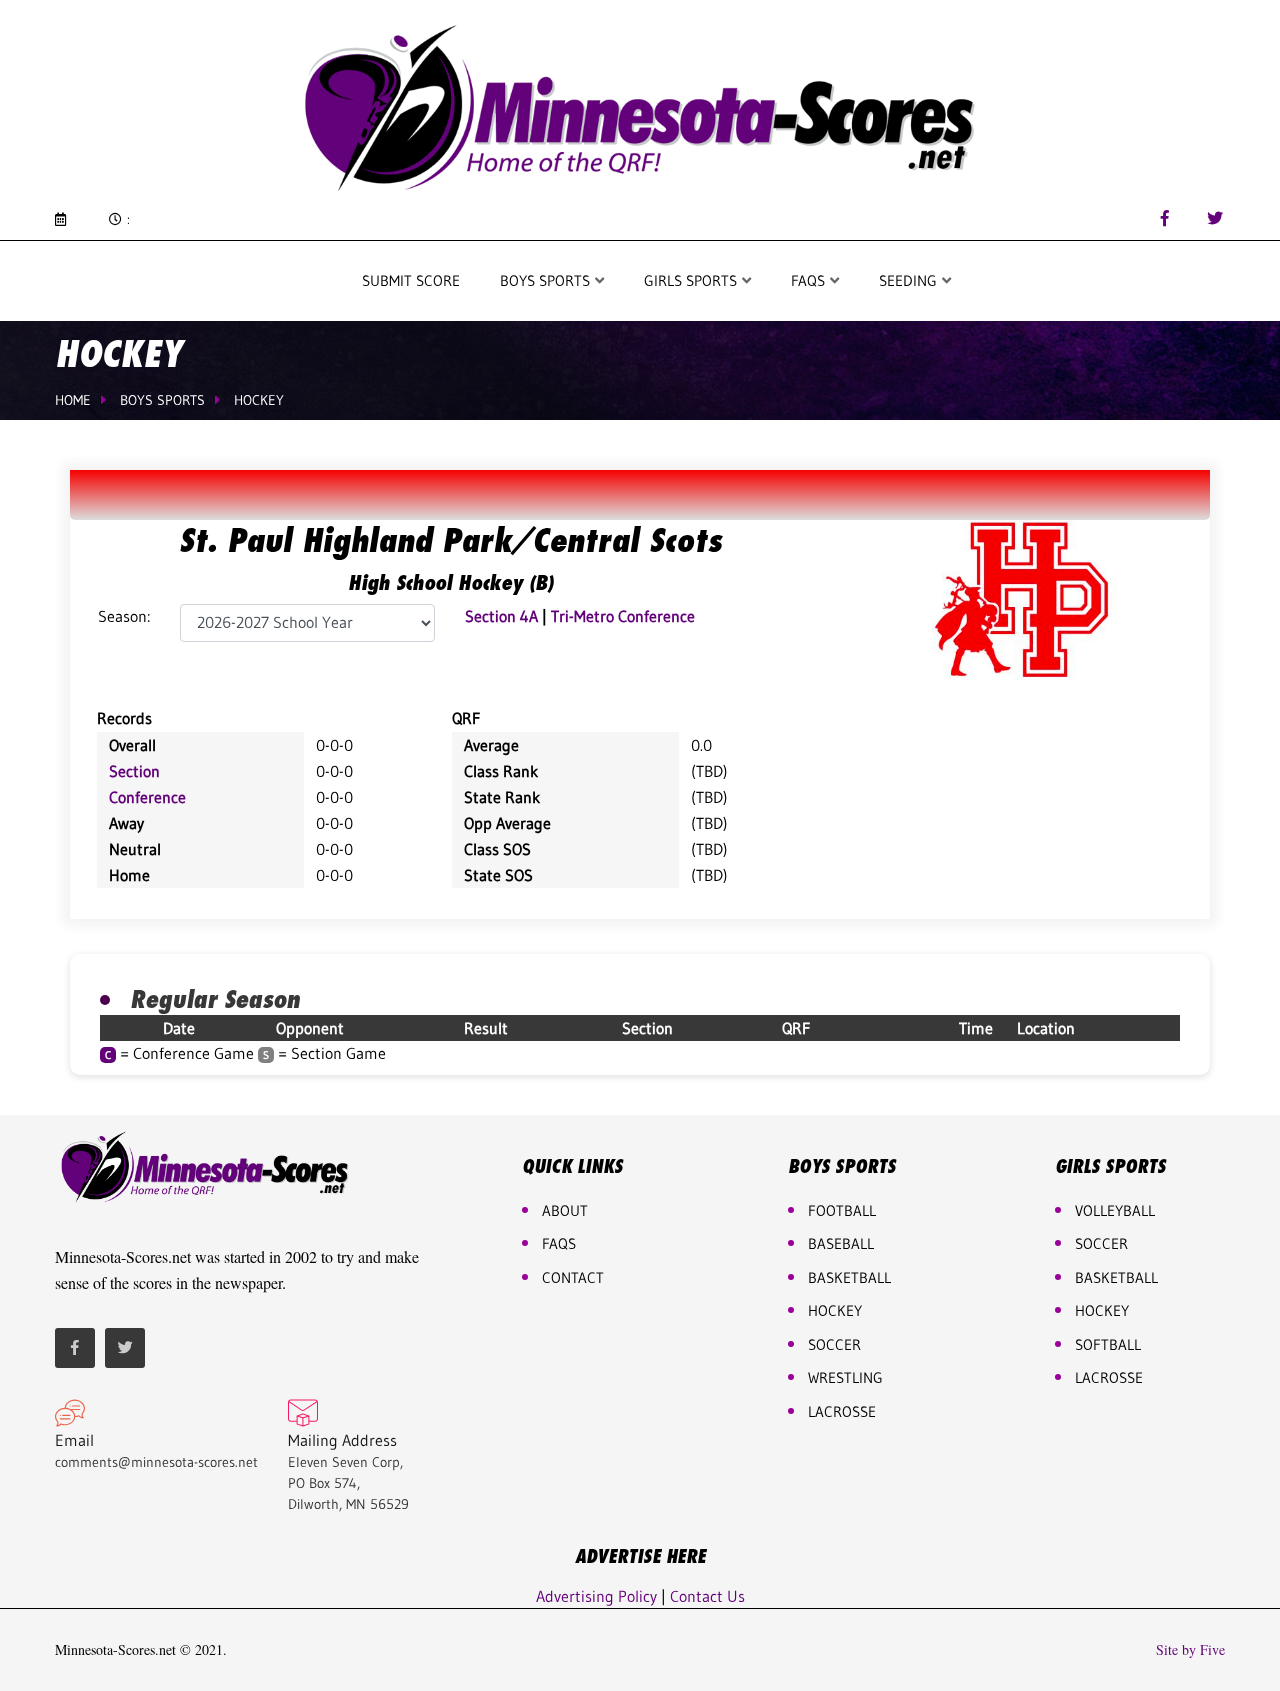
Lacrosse (842, 1411)
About (565, 1210)
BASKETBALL (849, 1277)
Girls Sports (692, 280)
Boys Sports (547, 280)
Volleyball (1115, 1210)
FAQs (559, 1243)
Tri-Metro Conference (623, 616)
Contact (573, 1277)
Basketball (1116, 1277)
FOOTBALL (842, 1210)
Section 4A (501, 616)
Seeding (910, 280)
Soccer (834, 1344)
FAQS (810, 280)
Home (73, 400)
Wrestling (845, 1377)
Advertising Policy (596, 1596)
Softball (1108, 1344)
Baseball (841, 1243)
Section (134, 771)
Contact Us (707, 1596)
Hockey (259, 400)
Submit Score (411, 280)
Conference (147, 797)
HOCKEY (835, 1310)
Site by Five (1190, 1650)
